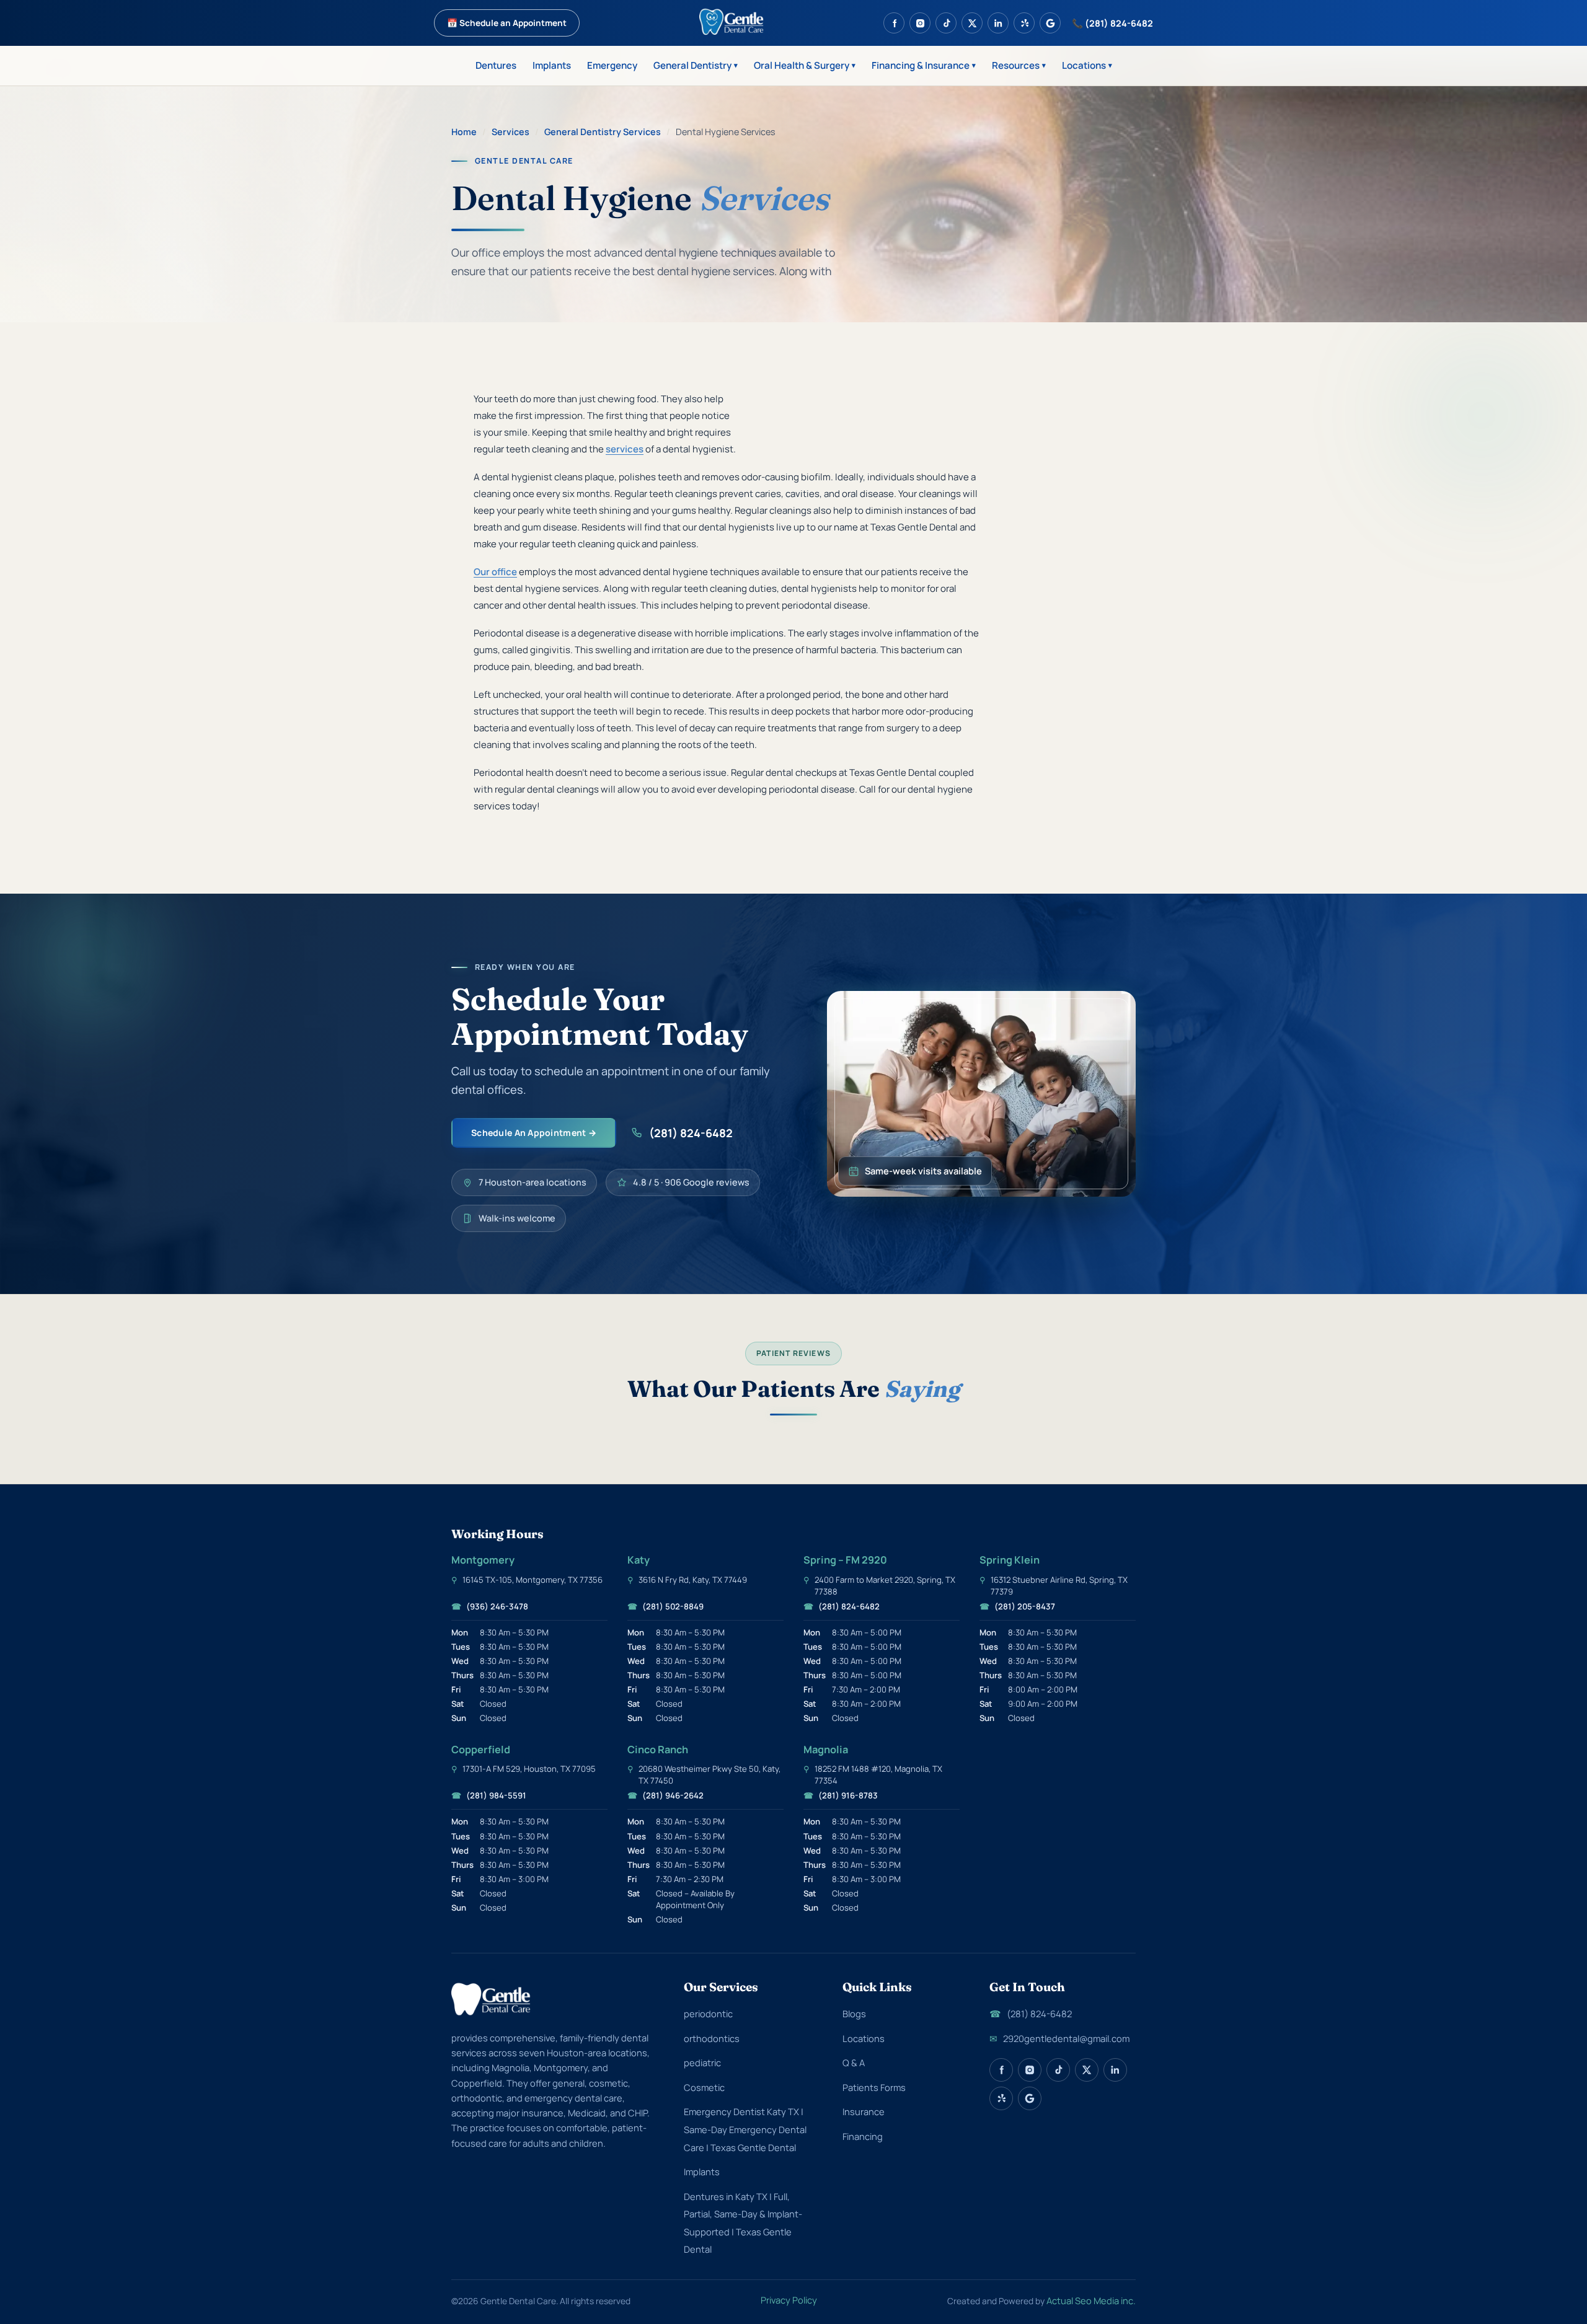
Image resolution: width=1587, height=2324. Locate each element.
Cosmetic (704, 2087)
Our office (495, 572)
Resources (1019, 65)
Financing (863, 2136)
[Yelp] (1024, 23)
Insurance (864, 2111)
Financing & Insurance (924, 65)
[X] (972, 23)
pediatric (702, 2062)
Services (511, 132)
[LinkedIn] (998, 23)
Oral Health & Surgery (805, 65)
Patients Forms (874, 2087)
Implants (552, 65)
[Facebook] (894, 23)
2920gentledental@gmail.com (1059, 2038)
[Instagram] (920, 23)
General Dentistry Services (603, 132)
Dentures (496, 65)
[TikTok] (946, 23)
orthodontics (712, 2038)
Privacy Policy (789, 2300)
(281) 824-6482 (691, 1133)
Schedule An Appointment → (534, 1133)
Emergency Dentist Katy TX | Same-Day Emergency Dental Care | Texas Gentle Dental (745, 2129)
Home (464, 132)
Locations (1087, 65)
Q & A (854, 2062)
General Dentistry (696, 65)
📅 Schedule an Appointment (507, 23)
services (625, 449)
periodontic (708, 2014)
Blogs (854, 2014)
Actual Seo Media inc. (1091, 2300)
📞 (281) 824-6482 (1112, 23)
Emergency (612, 65)
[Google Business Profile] (1050, 23)
